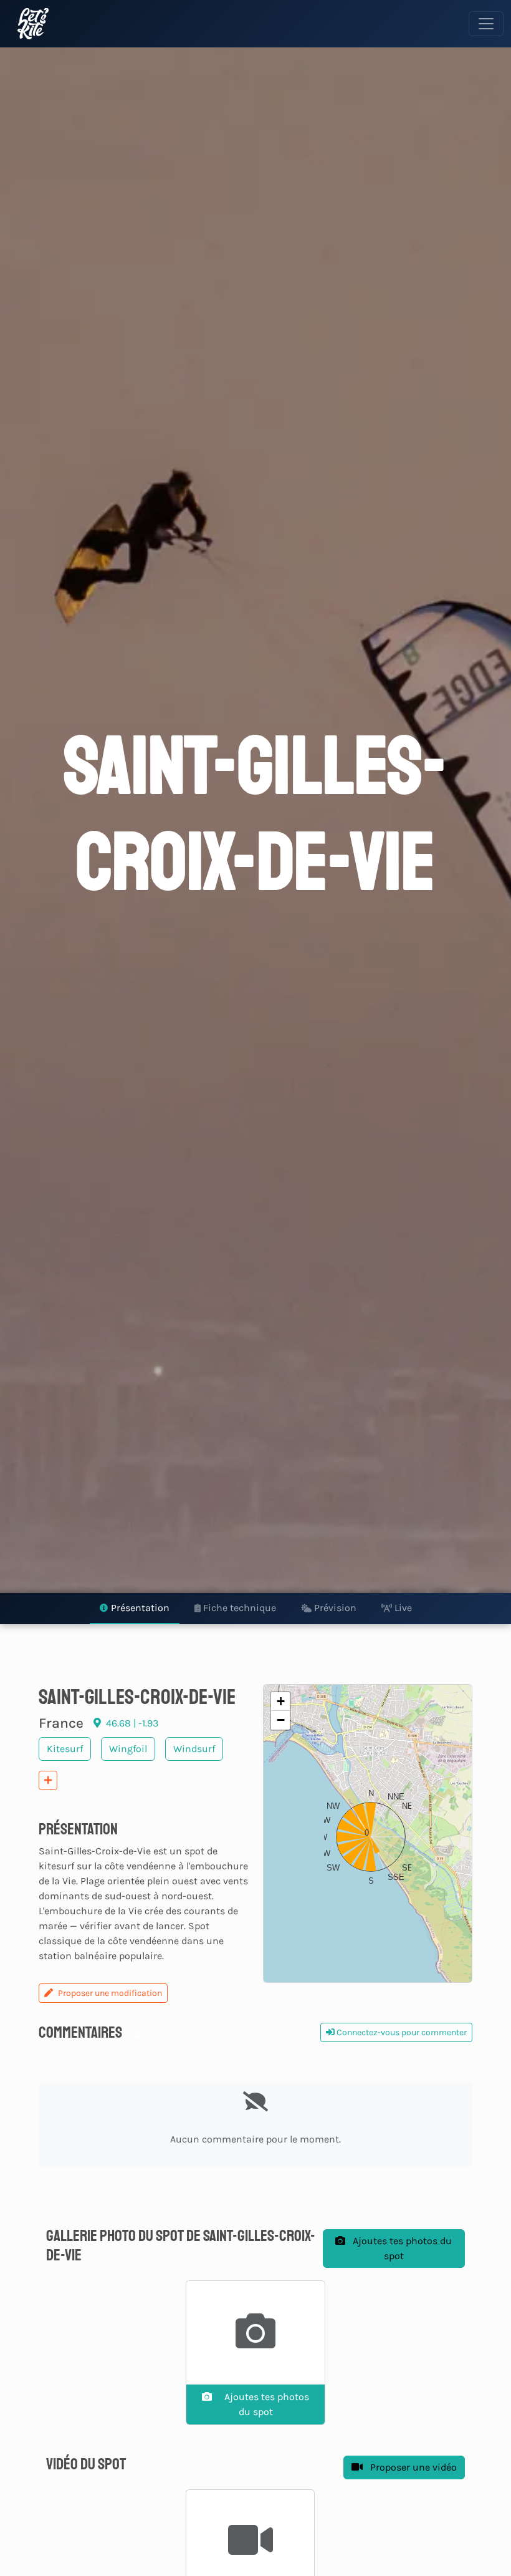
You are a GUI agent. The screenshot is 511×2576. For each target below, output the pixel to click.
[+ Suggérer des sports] (48, 1780)
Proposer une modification (110, 1993)
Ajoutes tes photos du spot (401, 2248)
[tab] (135, 1609)
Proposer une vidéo (412, 2467)
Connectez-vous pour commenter (401, 2032)
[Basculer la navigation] (486, 24)
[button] (368, 1834)
